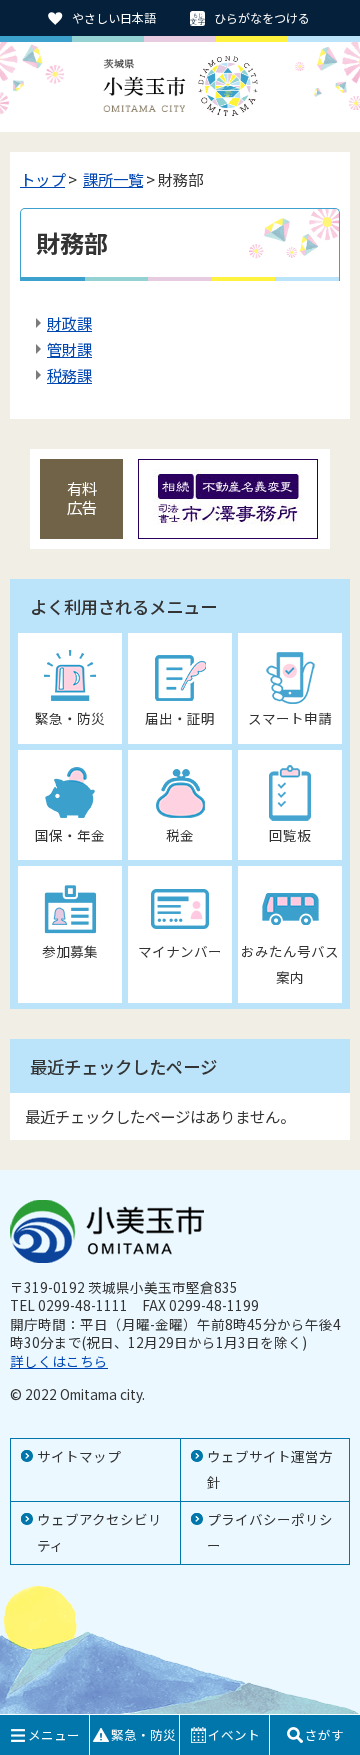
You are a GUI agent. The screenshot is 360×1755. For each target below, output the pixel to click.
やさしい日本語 (114, 17)
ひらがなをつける (262, 17)
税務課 (69, 375)
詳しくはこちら (59, 1361)
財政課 (69, 323)
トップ (42, 179)
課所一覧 (113, 179)
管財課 (69, 349)
